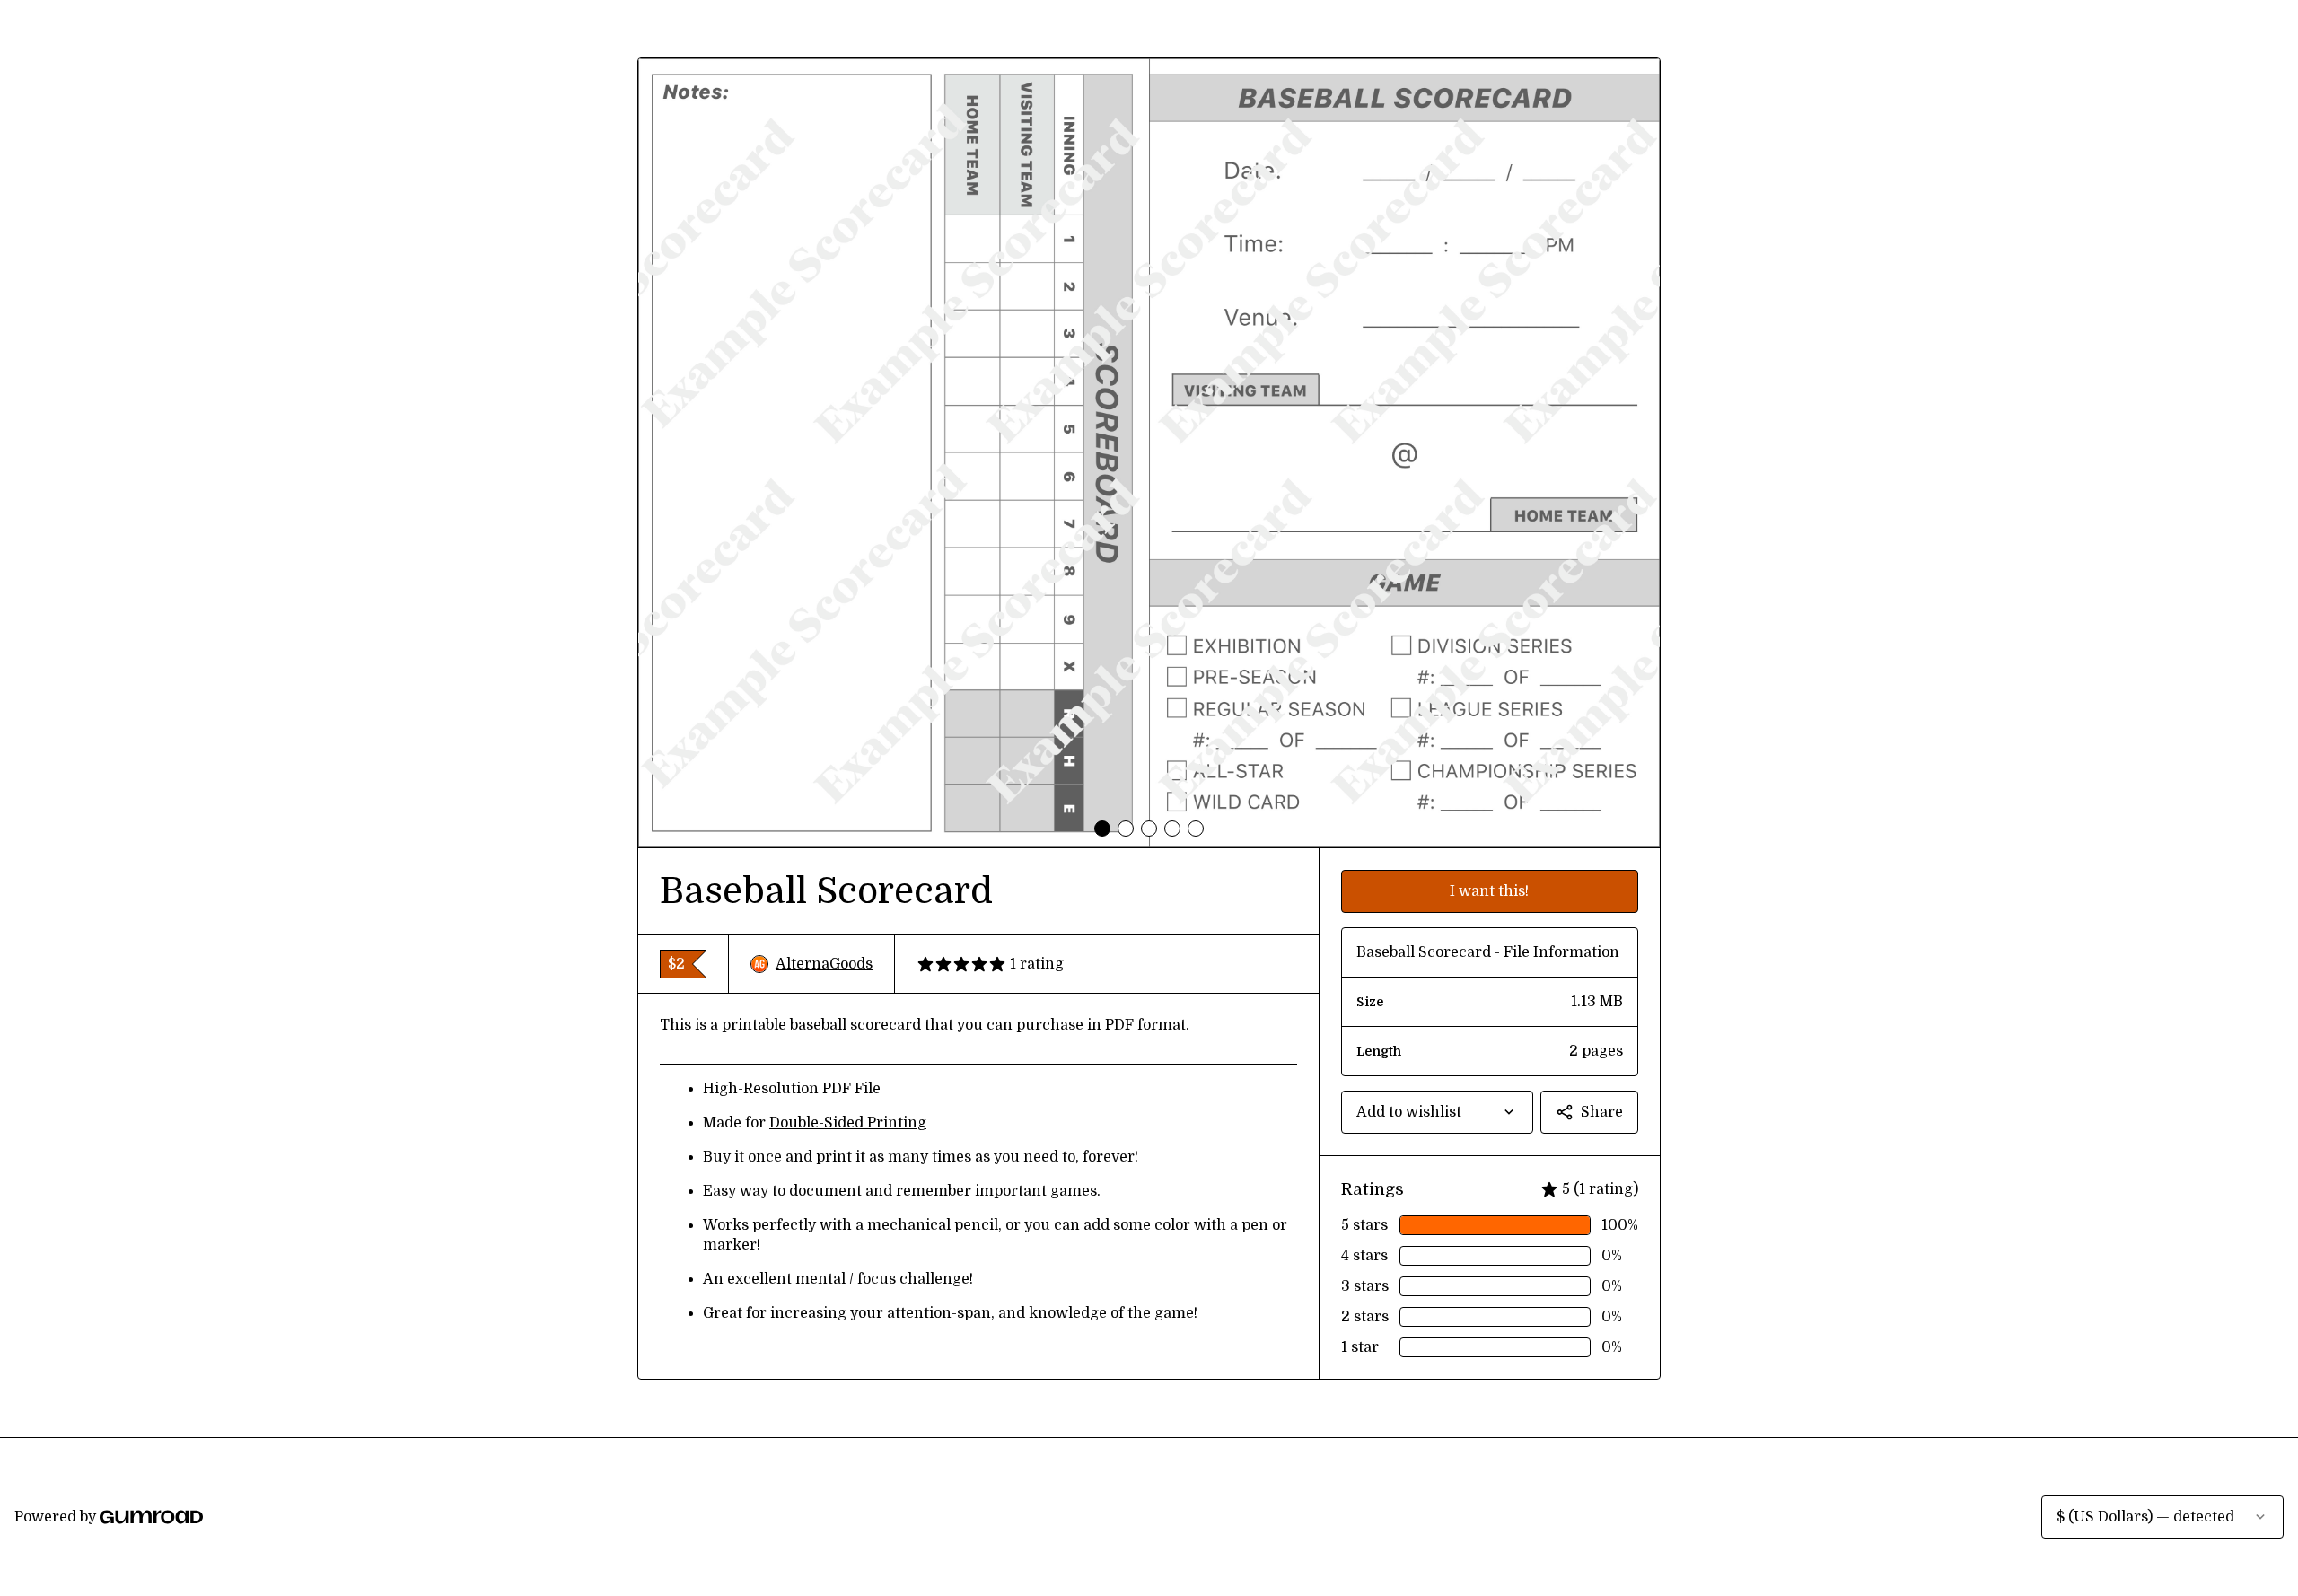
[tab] (1102, 829)
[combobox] (1437, 1112)
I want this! (1489, 891)
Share (1602, 1112)
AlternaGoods (824, 964)
